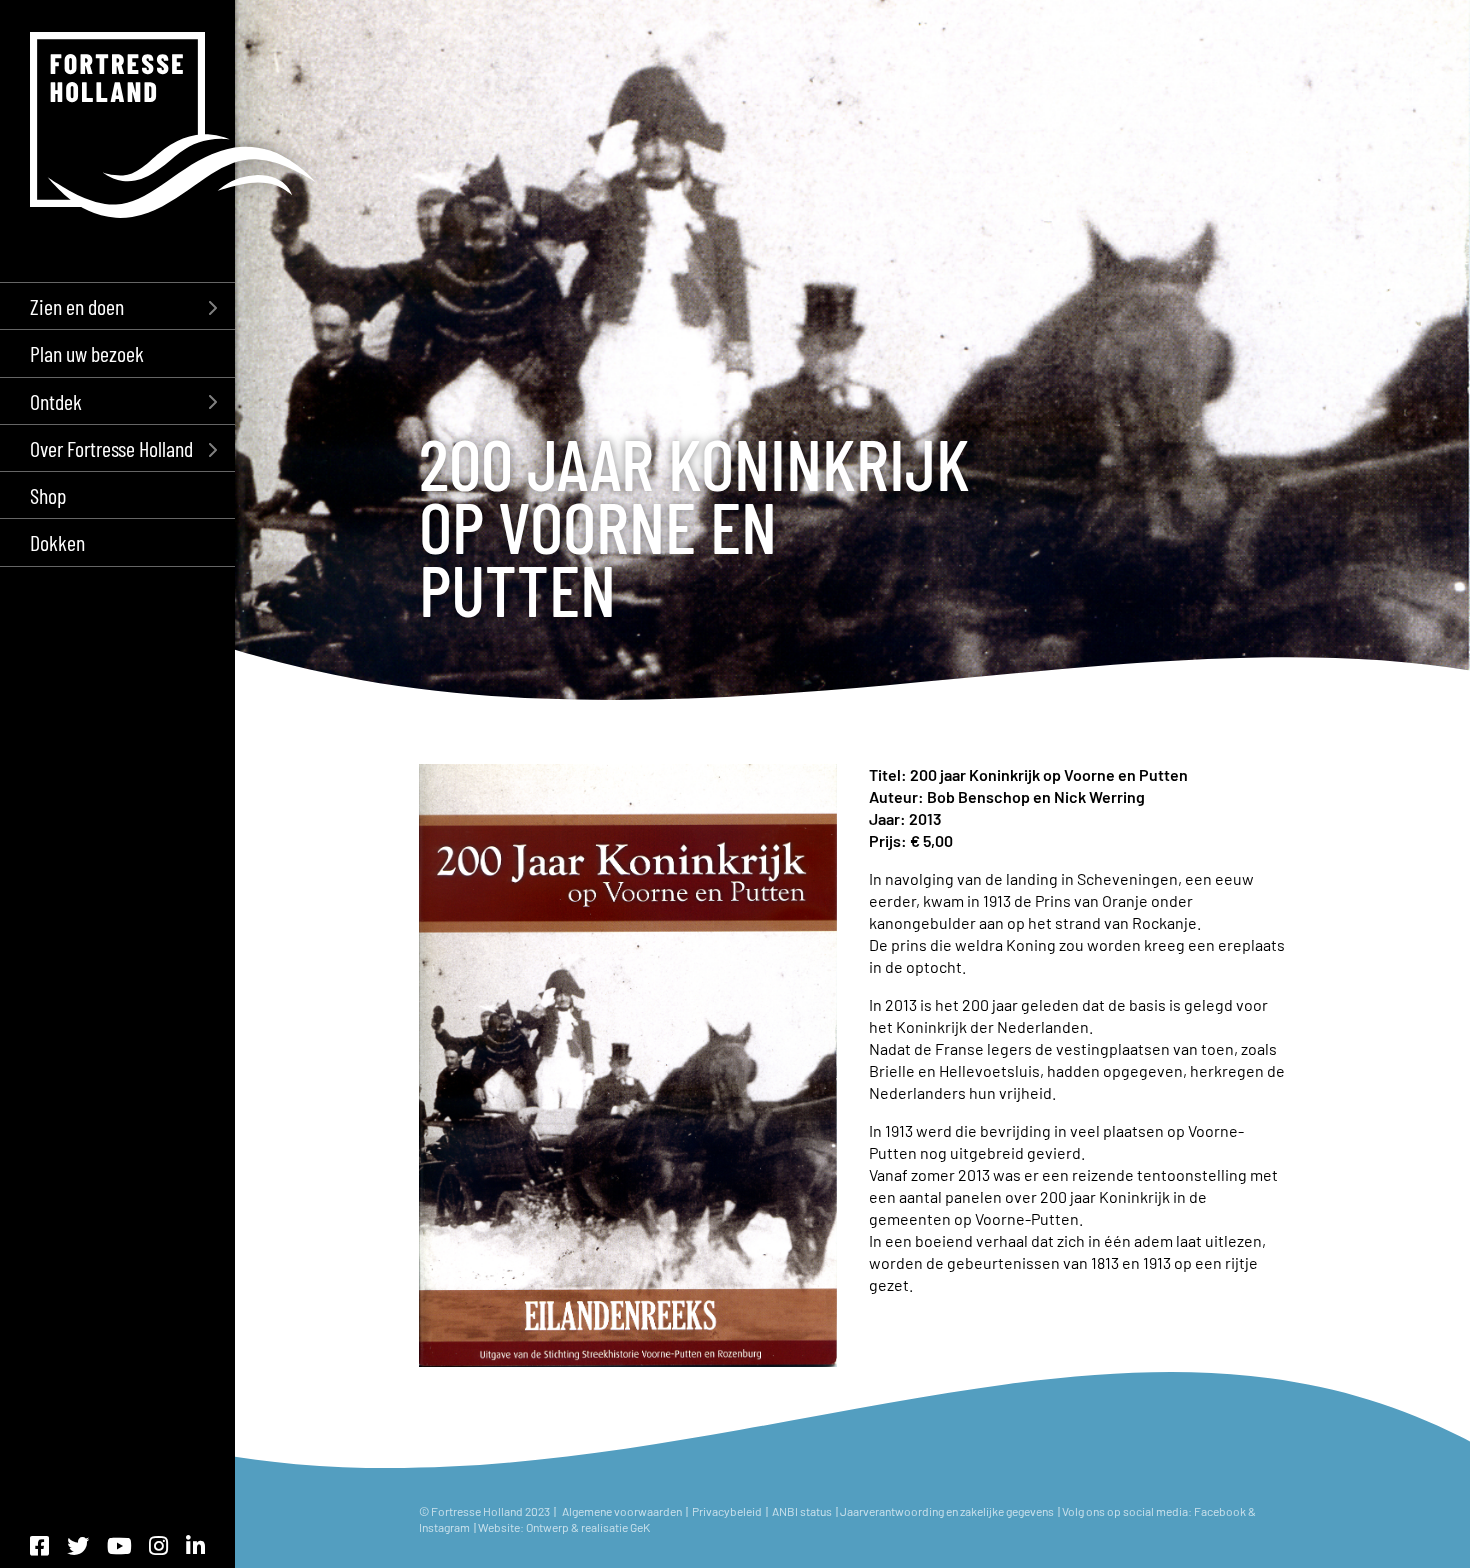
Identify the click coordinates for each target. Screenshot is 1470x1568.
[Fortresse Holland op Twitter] (78, 1545)
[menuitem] (117, 305)
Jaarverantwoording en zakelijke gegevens (947, 1511)
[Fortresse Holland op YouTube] (119, 1545)
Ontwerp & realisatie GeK (588, 1527)
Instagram (445, 1527)
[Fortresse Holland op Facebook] (39, 1545)
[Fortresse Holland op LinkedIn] (195, 1545)
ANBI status (803, 1511)
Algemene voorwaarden (622, 1511)
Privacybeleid (727, 1511)
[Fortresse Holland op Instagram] (158, 1545)
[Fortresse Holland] (173, 125)
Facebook (1220, 1511)
